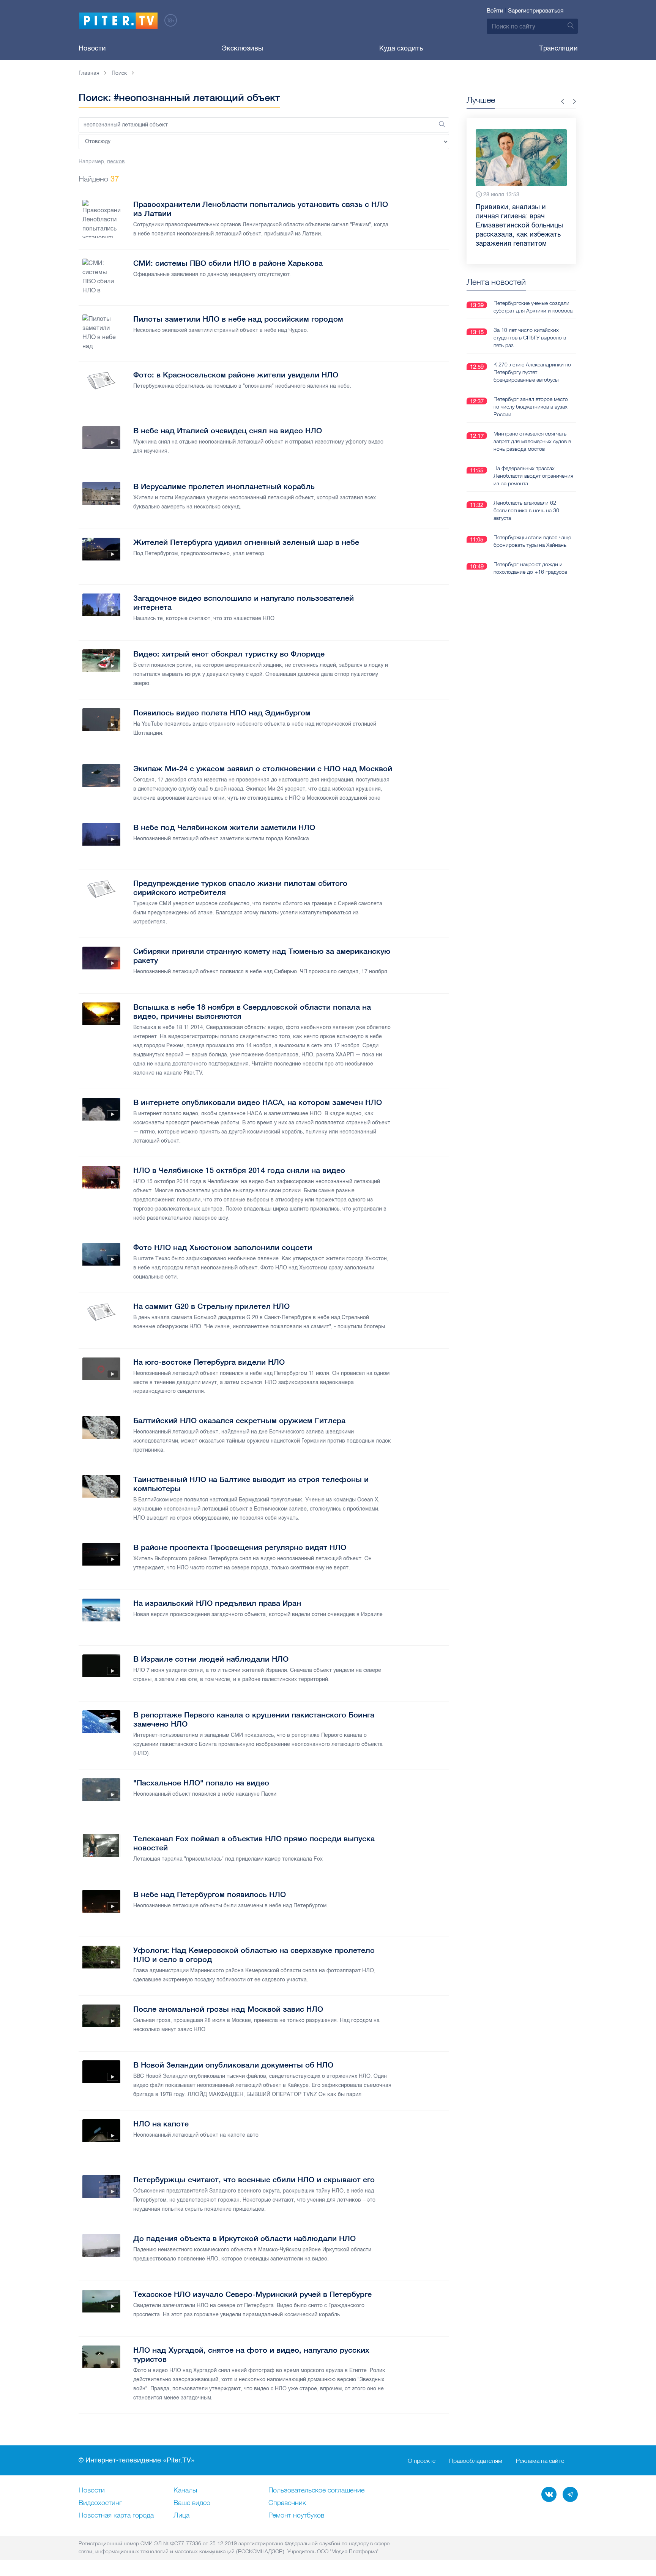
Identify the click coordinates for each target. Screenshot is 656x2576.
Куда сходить (401, 48)
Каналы (185, 2491)
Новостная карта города (116, 2516)
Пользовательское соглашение (316, 2491)
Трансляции (558, 48)
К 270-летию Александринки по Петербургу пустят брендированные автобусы (532, 354)
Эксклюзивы (242, 48)
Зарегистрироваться (536, 11)
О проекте (422, 2461)
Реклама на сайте (540, 2461)
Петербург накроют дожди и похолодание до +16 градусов (530, 550)
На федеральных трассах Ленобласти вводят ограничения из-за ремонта (533, 458)
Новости (92, 48)
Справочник (287, 2503)
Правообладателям (476, 2461)
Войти (495, 11)
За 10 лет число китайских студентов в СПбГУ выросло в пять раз (530, 319)
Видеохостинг (100, 2503)
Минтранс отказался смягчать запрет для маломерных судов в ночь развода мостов (532, 423)
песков (116, 162)
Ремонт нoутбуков (296, 2516)
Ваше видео (192, 2503)
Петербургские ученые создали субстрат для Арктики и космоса (533, 289)
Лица (181, 2516)
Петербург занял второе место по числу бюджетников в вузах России (531, 388)
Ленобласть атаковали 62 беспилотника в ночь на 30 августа (526, 492)
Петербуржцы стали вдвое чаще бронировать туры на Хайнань (532, 523)
